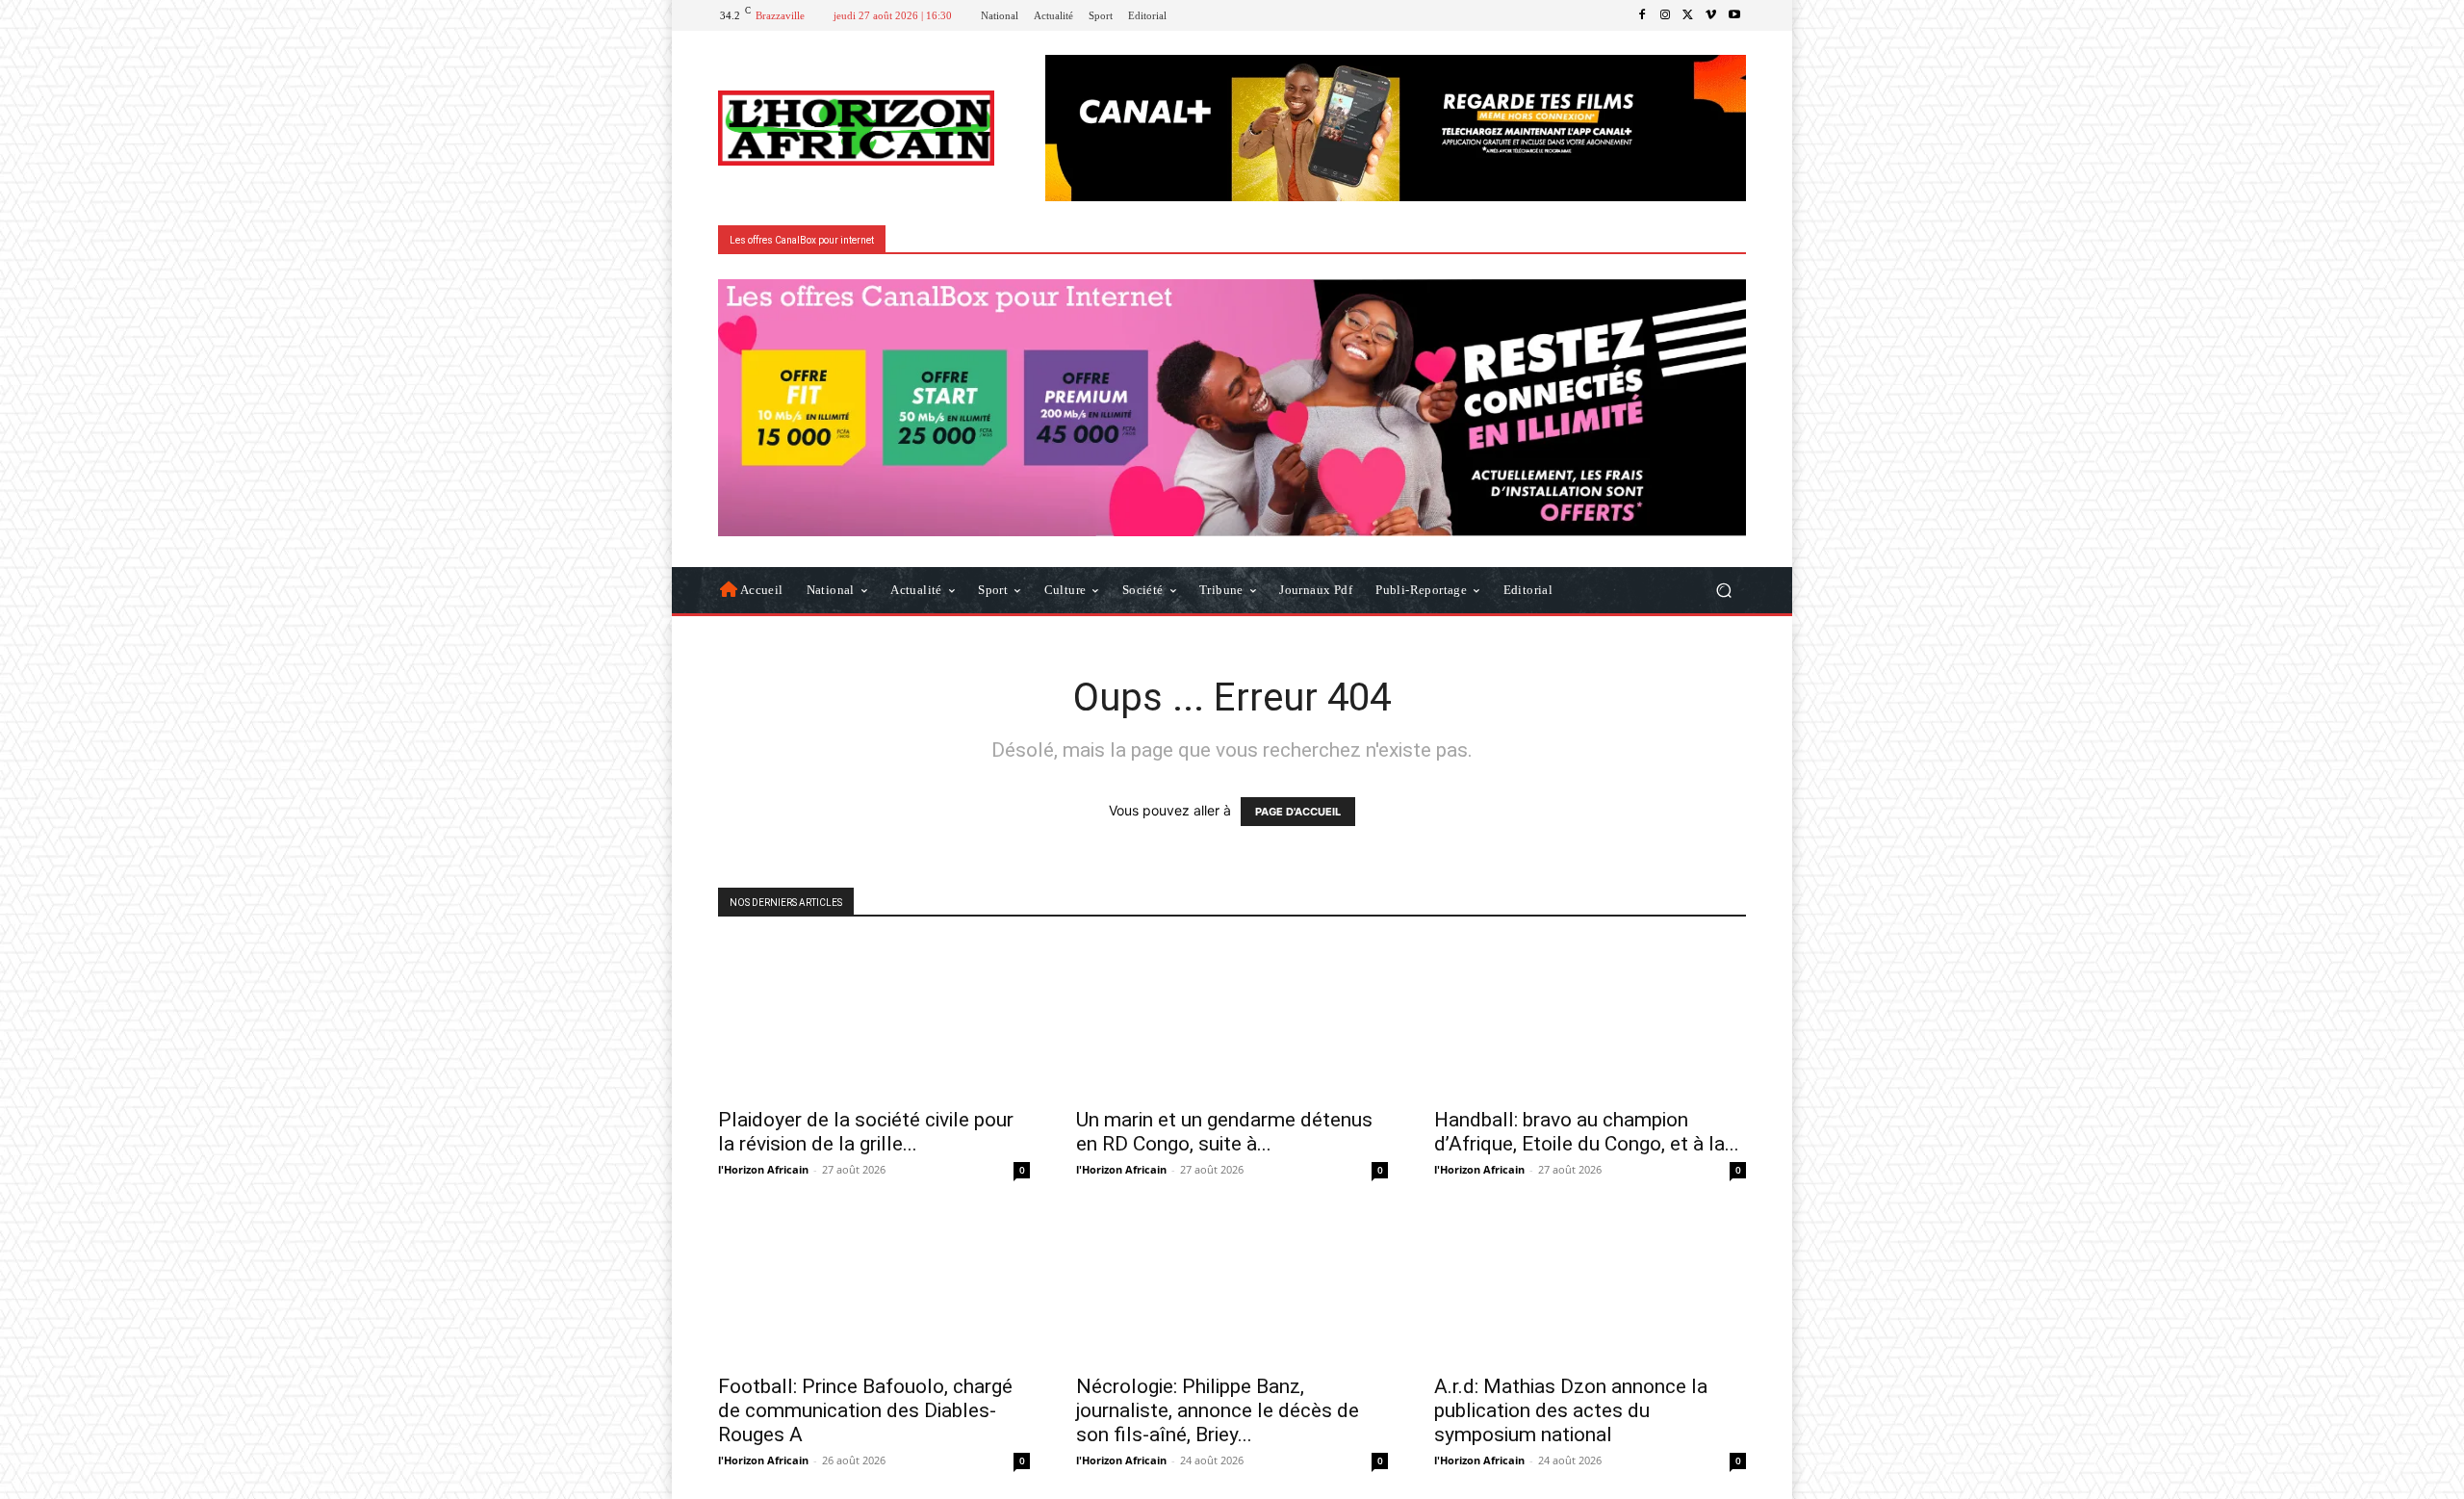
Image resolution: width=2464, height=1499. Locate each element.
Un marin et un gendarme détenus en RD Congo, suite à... (1224, 1132)
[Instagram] (1665, 15)
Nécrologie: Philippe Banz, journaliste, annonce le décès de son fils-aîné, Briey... (1218, 1410)
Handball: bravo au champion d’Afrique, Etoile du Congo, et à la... (1587, 1132)
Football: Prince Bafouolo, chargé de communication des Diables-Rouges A (865, 1410)
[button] (1723, 590)
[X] (1688, 15)
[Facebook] (1642, 15)
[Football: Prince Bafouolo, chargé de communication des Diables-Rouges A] (874, 1285)
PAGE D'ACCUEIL (1298, 812)
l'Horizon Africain (763, 1169)
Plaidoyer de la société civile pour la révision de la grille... (866, 1132)
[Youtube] (1734, 15)
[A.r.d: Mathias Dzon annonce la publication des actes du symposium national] (1590, 1285)
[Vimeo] (1711, 15)
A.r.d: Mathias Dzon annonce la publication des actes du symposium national (1571, 1410)
